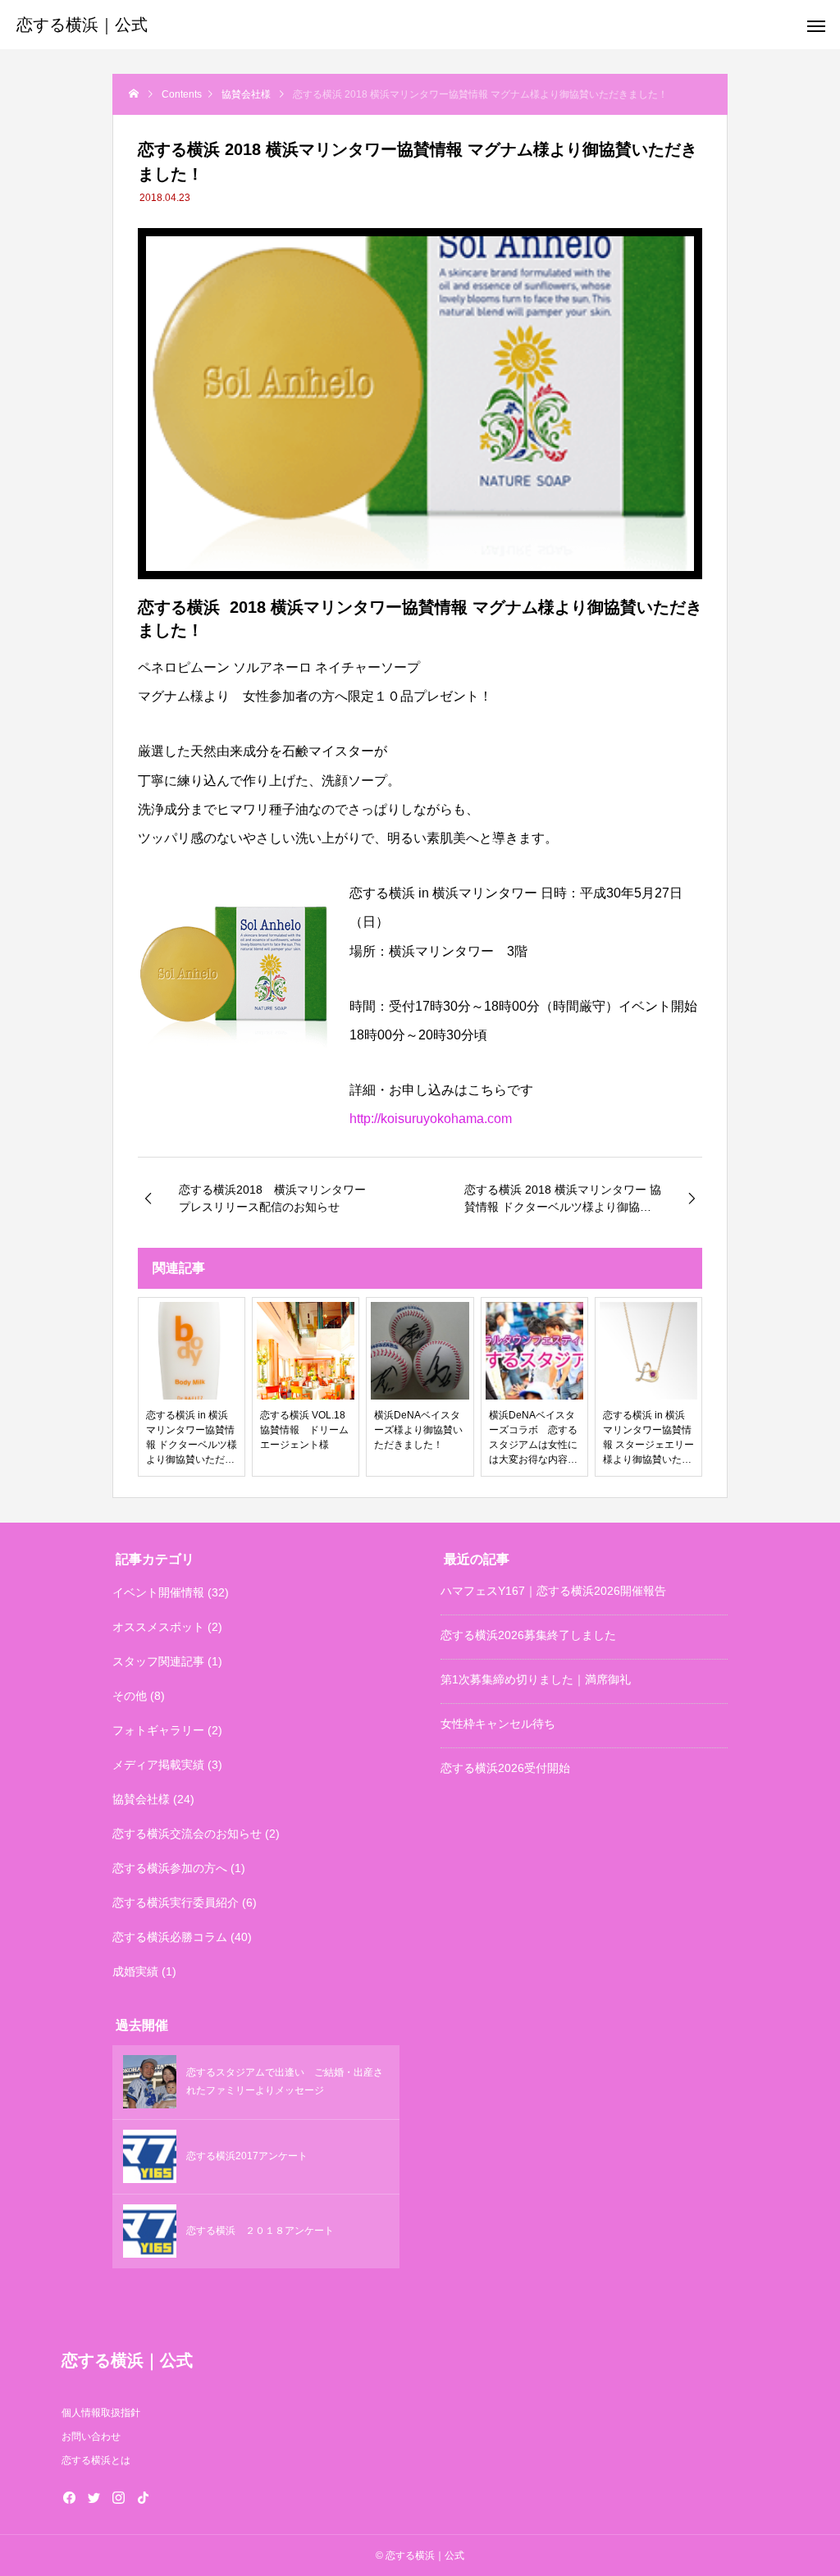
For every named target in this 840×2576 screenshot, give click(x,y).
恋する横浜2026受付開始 (505, 1768)
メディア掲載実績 (158, 1765)
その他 (130, 1696)
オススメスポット (158, 1627)
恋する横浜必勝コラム (170, 1937)
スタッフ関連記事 (158, 1661)
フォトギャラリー (158, 1730)
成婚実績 (135, 1971)
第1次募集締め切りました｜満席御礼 (536, 1679)
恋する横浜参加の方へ (170, 1868)
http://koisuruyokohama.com (431, 1119)
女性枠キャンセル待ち (498, 1724)
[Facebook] (70, 2497)
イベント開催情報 (158, 1592)
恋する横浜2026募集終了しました (528, 1635)
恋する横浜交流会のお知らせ (187, 1834)
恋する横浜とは (96, 2460)
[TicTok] (144, 2497)
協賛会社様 (141, 1799)
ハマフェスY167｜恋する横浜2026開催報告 (553, 1591)
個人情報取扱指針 (101, 2413)
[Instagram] (119, 2497)
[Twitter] (94, 2497)
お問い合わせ (91, 2437)
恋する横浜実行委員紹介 (176, 1902)
